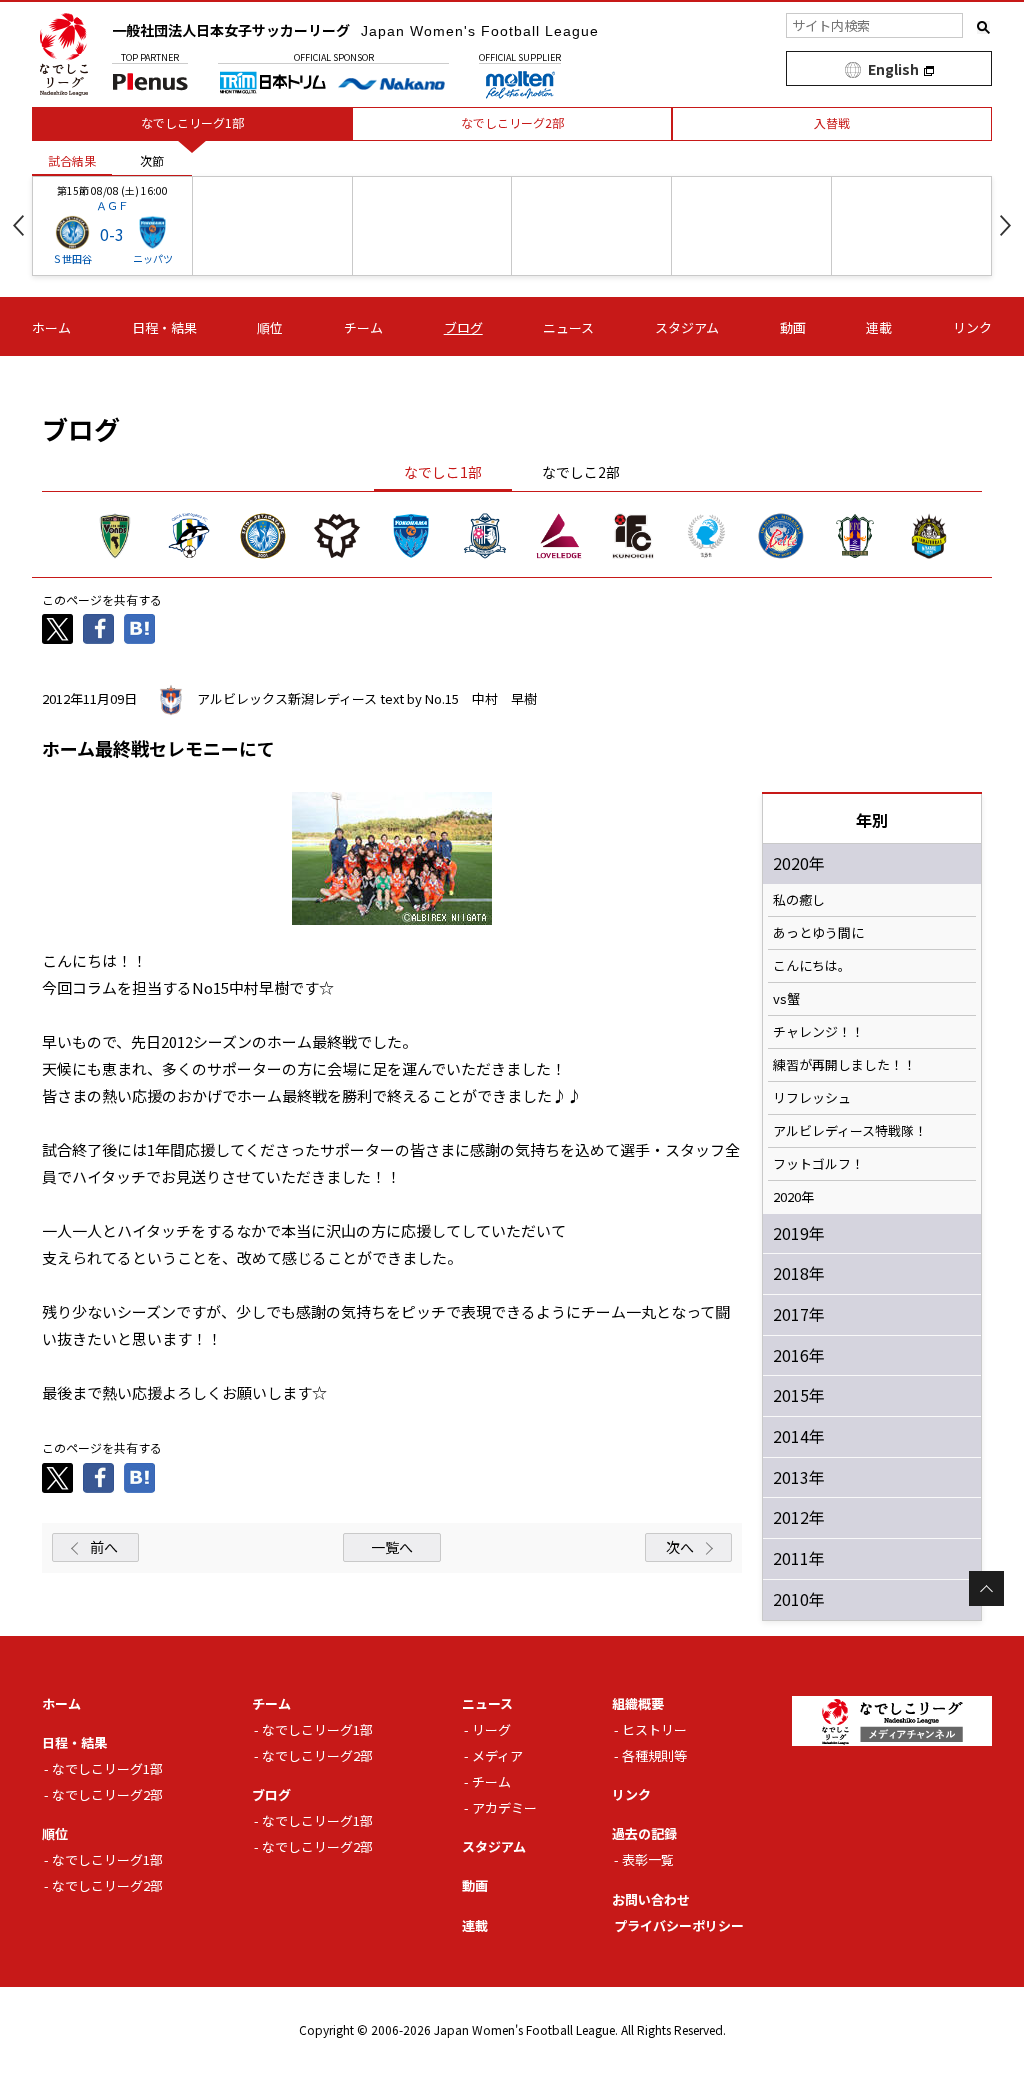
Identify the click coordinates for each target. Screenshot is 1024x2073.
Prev (18, 225)
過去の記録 (644, 1833)
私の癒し (799, 900)
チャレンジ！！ (818, 1032)
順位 (270, 327)
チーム (363, 327)
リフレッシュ (812, 1098)
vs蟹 (786, 999)
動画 (793, 327)
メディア (497, 1755)
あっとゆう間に (818, 933)
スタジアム (687, 327)
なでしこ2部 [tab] (581, 472)
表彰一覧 (648, 1859)
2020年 (793, 1197)
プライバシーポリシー (679, 1925)
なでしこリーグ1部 (107, 1768)
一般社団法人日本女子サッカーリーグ (355, 30)
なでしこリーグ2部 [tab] (512, 122)
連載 (879, 327)
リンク (972, 327)
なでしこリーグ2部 (107, 1794)
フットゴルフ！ (818, 1164)
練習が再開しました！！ (844, 1065)
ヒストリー (654, 1729)
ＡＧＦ (112, 205)
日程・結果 (164, 327)
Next (1005, 225)
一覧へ (392, 1547)
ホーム (51, 327)
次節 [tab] (152, 160)
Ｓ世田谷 (72, 258)
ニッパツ (153, 258)
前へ (104, 1547)
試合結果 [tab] (72, 160)
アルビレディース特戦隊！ (850, 1131)
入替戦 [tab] (832, 122)
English (893, 69)
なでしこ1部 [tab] (443, 472)
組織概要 (638, 1703)
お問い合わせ (651, 1899)
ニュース (568, 327)
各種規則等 (654, 1755)
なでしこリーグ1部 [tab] (192, 122)
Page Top (986, 1588)
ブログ (463, 327)
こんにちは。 (812, 966)
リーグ (491, 1729)
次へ (680, 1547)
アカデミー (504, 1807)
